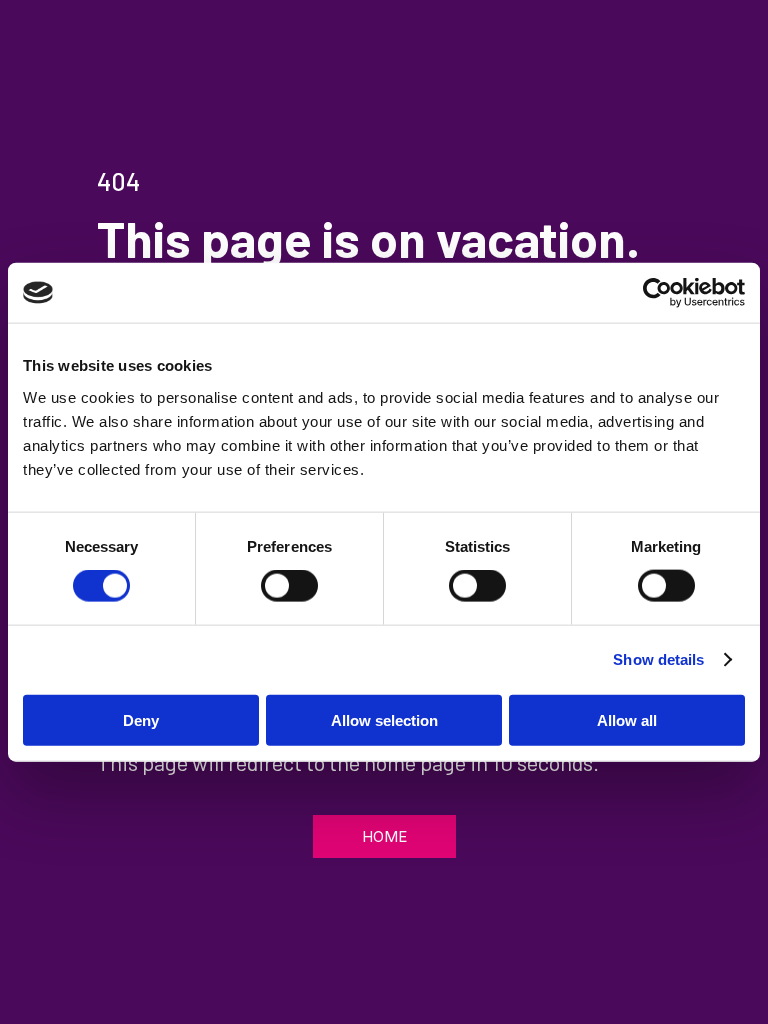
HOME (384, 836)
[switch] (289, 586)
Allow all (627, 719)
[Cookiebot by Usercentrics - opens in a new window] (657, 293)
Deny (141, 719)
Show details (658, 659)
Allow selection (384, 719)
